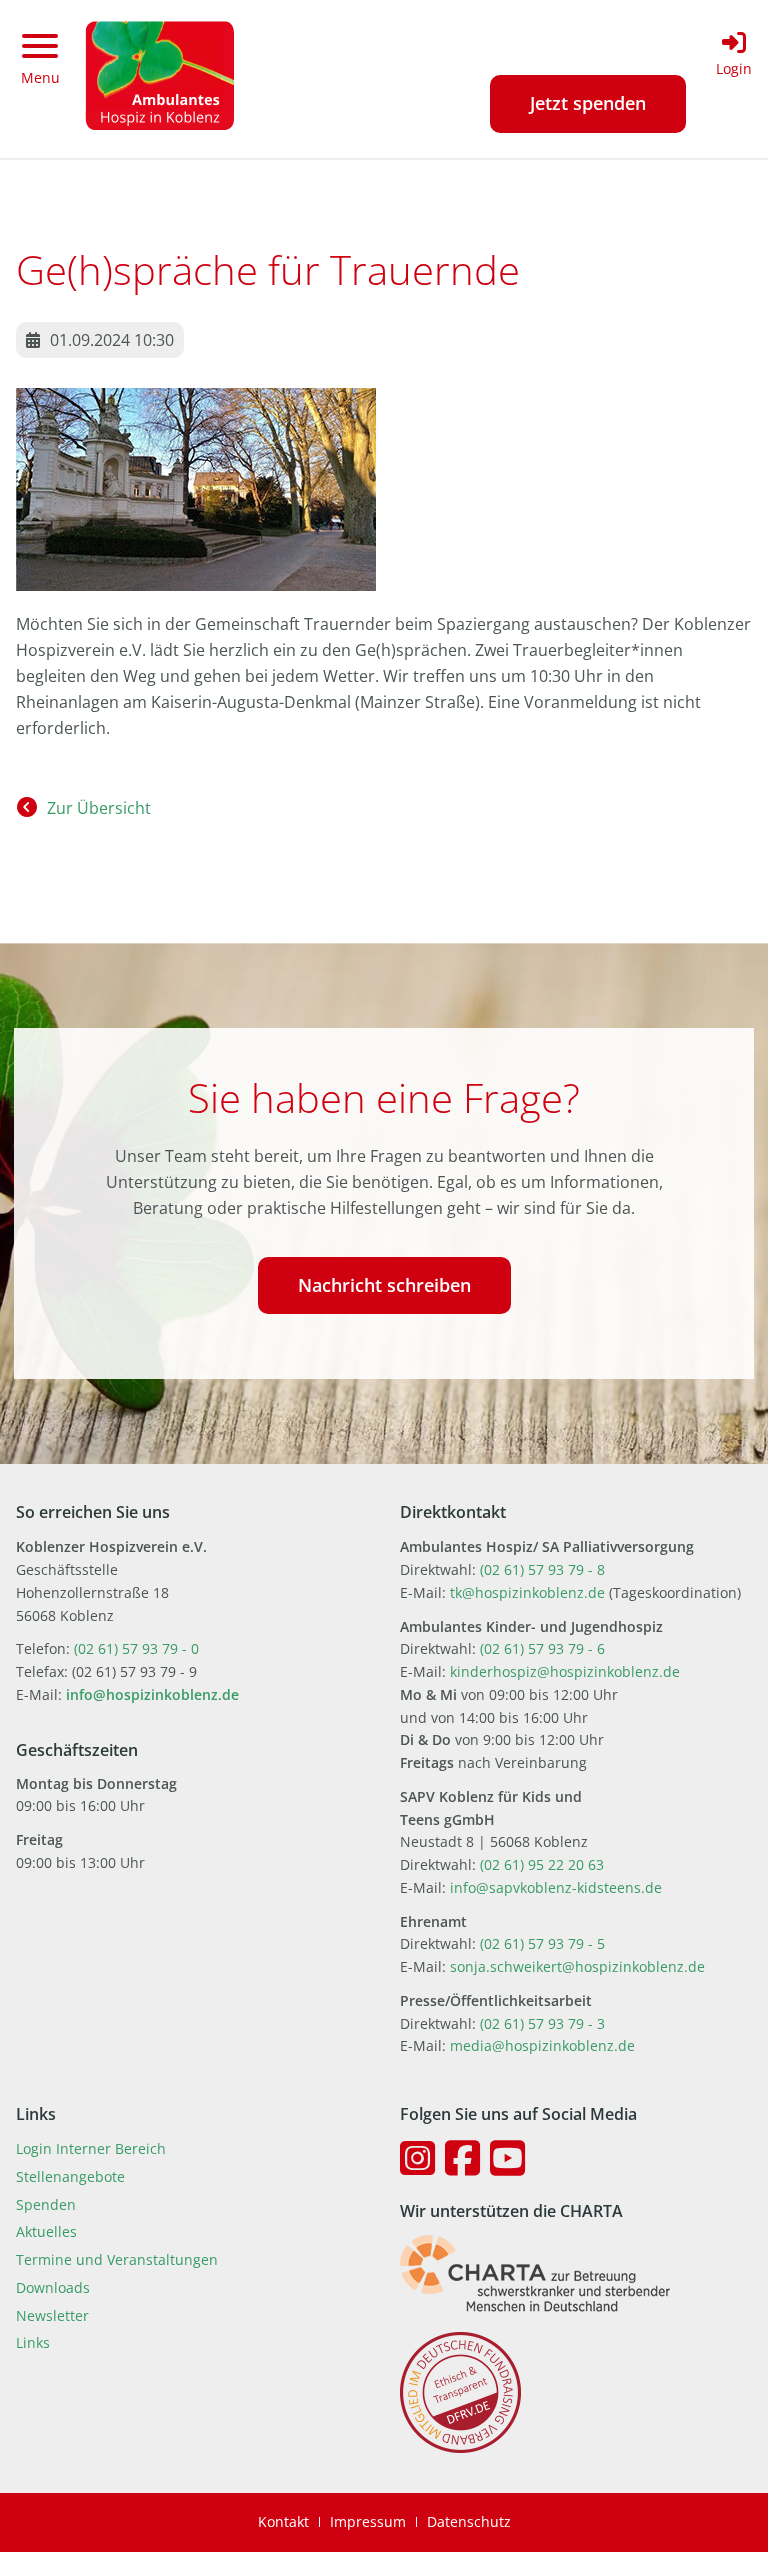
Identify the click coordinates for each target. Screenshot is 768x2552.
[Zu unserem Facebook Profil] (462, 2158)
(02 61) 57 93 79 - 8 (542, 1569)
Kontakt (283, 2521)
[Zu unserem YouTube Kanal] (507, 2158)
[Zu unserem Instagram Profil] (417, 2158)
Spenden (46, 2204)
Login (734, 68)
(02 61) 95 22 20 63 (542, 1864)
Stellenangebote (70, 2176)
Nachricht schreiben (384, 1285)
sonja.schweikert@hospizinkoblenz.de (577, 1966)
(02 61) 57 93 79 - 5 (542, 1943)
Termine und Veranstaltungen (117, 2259)
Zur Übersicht (99, 808)
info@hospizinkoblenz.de (152, 1694)
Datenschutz (469, 2521)
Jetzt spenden (588, 103)
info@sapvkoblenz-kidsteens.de (556, 1887)
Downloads (53, 2287)
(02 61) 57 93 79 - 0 (136, 1648)
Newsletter (52, 2315)
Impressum (368, 2521)
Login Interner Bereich (91, 2148)
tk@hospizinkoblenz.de (529, 1592)
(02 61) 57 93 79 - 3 (542, 2023)
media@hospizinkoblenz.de (542, 2045)
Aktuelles (46, 2231)
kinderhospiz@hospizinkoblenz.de (565, 1671)
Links (33, 2342)
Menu (40, 77)
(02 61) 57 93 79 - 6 (542, 1648)
